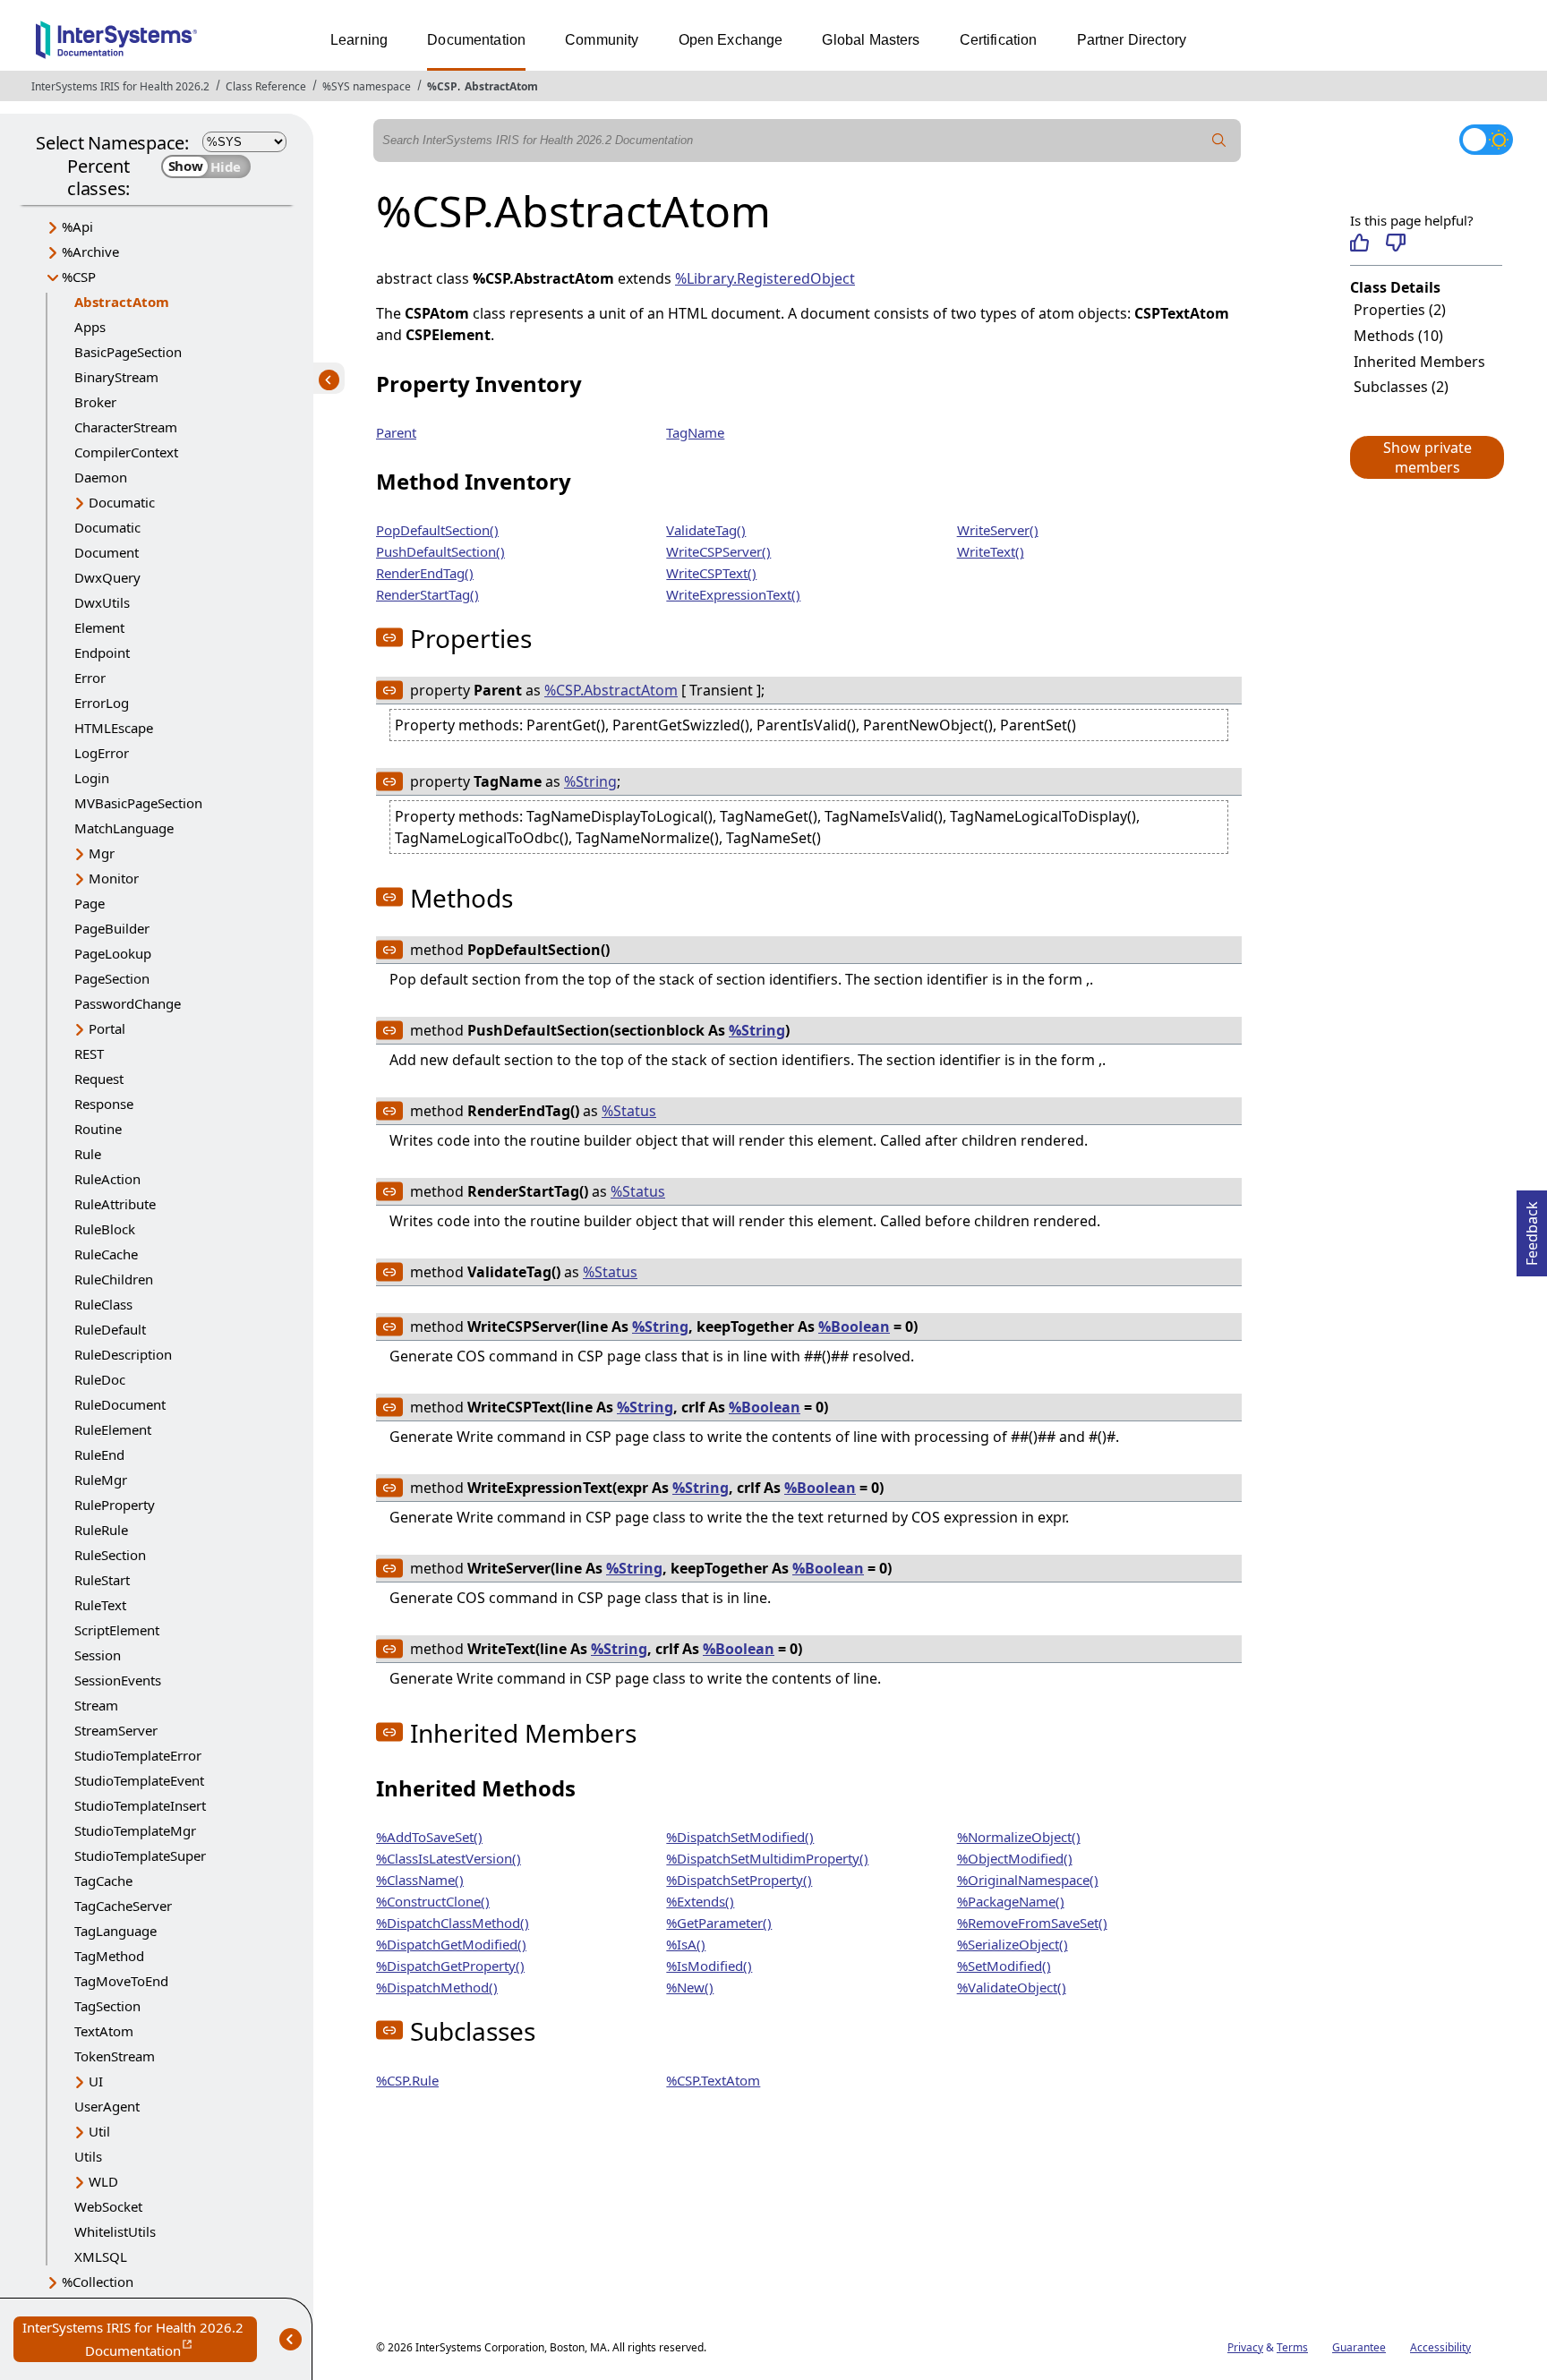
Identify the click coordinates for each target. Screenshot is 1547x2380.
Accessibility (1440, 2347)
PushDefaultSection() (440, 551)
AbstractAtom (501, 86)
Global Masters (871, 40)
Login (92, 778)
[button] (1426, 457)
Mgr (102, 853)
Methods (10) (1398, 336)
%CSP (442, 86)
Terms (1292, 2347)
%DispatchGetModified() (451, 1944)
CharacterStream (126, 427)
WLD (103, 2181)
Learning (359, 40)
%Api (77, 226)
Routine (98, 1129)
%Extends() (700, 1901)
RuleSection (110, 1555)
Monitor (114, 878)
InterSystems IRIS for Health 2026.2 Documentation (140, 2340)
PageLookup (113, 953)
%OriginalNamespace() (1028, 1880)
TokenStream (115, 2056)
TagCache (103, 1881)
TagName (695, 432)
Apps (90, 327)
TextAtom (104, 2031)
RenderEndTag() (425, 573)
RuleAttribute (115, 1204)
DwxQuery (107, 577)
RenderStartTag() (427, 594)
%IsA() (686, 1944)
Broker (95, 402)
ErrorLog (102, 703)
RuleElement (113, 1429)
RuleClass (103, 1304)
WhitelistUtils (115, 2231)
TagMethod (109, 1956)
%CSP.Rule (407, 2080)
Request (99, 1079)
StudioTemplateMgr (135, 1830)
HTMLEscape (114, 728)
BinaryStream (116, 377)
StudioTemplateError (138, 1755)
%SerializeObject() (1013, 1944)
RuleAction (107, 1179)
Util (99, 2131)
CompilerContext (126, 452)
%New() (690, 1987)
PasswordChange (128, 1003)
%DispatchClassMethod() (453, 1923)
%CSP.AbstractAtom (611, 690)
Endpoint (102, 653)
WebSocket (108, 2206)
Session (98, 1655)
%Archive (90, 252)
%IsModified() (709, 1966)
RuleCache (106, 1254)
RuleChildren (114, 1279)
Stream (96, 1705)
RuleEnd (99, 1454)
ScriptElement (117, 1630)
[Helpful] (1359, 243)
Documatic (122, 502)
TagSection (107, 2006)
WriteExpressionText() (733, 594)
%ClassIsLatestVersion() (449, 1858)
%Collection (98, 2282)
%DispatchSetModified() (740, 1837)
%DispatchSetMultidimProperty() (767, 1858)
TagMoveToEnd (121, 1981)
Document (107, 552)
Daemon (101, 477)
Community (602, 40)
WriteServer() (998, 530)
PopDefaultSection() (437, 530)
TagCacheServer (123, 1906)
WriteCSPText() (711, 573)
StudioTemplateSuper (140, 1855)
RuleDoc (100, 1379)
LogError (102, 753)
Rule (88, 1154)
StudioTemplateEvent (139, 1780)
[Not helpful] (1395, 243)
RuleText (100, 1605)
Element (99, 627)
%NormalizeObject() (1019, 1837)
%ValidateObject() (1012, 1987)
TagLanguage (115, 1931)
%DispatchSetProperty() (739, 1880)
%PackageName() (1011, 1901)
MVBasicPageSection (138, 803)
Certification (999, 40)
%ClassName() (420, 1880)
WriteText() (991, 551)
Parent (396, 432)
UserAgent (107, 2106)
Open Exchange (731, 40)
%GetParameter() (719, 1923)
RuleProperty (115, 1505)
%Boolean (854, 1326)
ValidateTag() (706, 530)
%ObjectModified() (1015, 1858)
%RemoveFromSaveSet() (1032, 1923)
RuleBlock (105, 1229)
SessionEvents (118, 1680)
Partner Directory (1132, 40)
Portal (107, 1028)
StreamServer (116, 1730)
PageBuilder (112, 928)
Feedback (1532, 1228)
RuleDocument (120, 1404)
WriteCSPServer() (718, 551)
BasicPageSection (128, 352)
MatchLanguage (124, 828)
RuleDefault (110, 1329)
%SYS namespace (367, 86)
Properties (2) (1400, 310)
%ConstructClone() (433, 1901)
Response (104, 1104)
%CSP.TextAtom (713, 2080)
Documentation (476, 40)
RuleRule (101, 1530)
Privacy (1245, 2347)
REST (89, 1054)
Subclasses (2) (1401, 387)
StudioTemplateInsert (140, 1805)
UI (96, 2081)
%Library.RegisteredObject (765, 278)
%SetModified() (1004, 1966)
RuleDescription (123, 1354)
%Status (629, 1111)
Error (90, 678)
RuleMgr (101, 1480)
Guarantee (1359, 2347)
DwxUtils (102, 602)
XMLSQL (101, 2256)
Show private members (1427, 457)
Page (90, 903)
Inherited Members (1419, 362)
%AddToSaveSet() (429, 1837)
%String (590, 781)
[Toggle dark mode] (1486, 140)
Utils (88, 2156)
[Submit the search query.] (1219, 141)
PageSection (112, 978)
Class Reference (266, 86)
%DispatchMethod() (437, 1987)
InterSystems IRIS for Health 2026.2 (120, 86)
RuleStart (102, 1580)
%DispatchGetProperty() (450, 1966)
